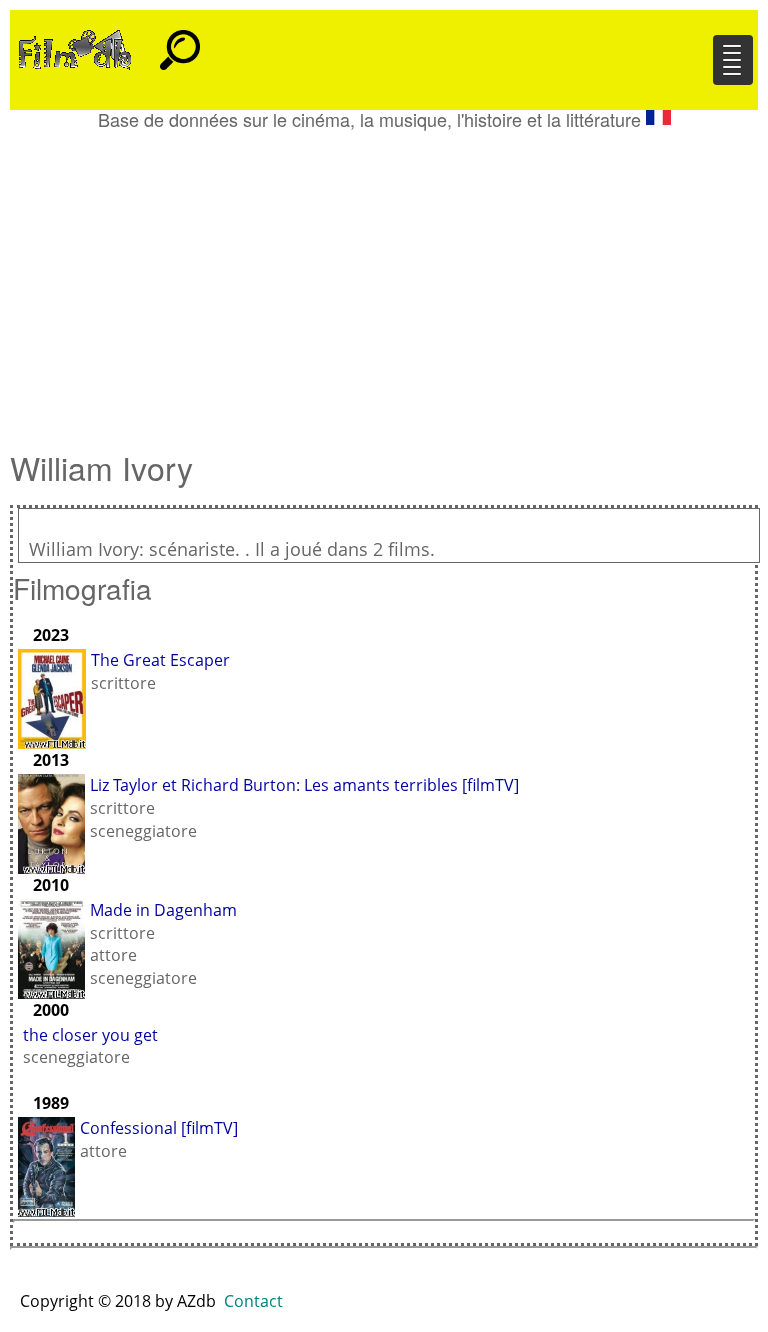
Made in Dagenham (163, 910)
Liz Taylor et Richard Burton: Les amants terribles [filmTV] (304, 785)
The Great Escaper (160, 660)
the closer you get (90, 1035)
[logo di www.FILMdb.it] (75, 48)
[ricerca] (180, 41)
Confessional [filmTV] (159, 1128)
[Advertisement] (384, 280)
